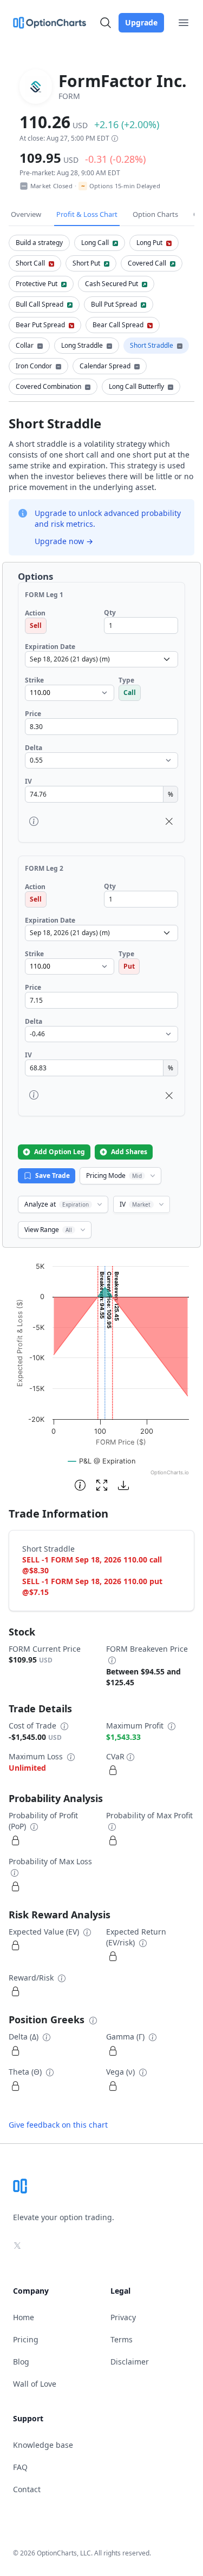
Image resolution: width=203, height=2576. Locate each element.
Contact (27, 2489)
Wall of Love (35, 2384)
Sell (36, 625)
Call (130, 693)
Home (24, 2317)
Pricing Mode (114, 1176)
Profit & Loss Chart (87, 214)
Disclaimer (130, 2362)
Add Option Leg (60, 1152)
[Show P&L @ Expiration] (102, 1461)
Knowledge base (43, 2445)
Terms (122, 2339)
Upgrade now (64, 541)
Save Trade (53, 1176)
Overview (26, 214)
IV (135, 1204)
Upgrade (141, 22)
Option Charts (155, 214)
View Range (48, 1230)
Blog (21, 2362)
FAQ (20, 2467)
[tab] (39, 243)
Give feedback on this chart (58, 2125)
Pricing (26, 2339)
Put (129, 966)
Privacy (123, 2317)
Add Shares (129, 1152)
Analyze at (57, 1204)
